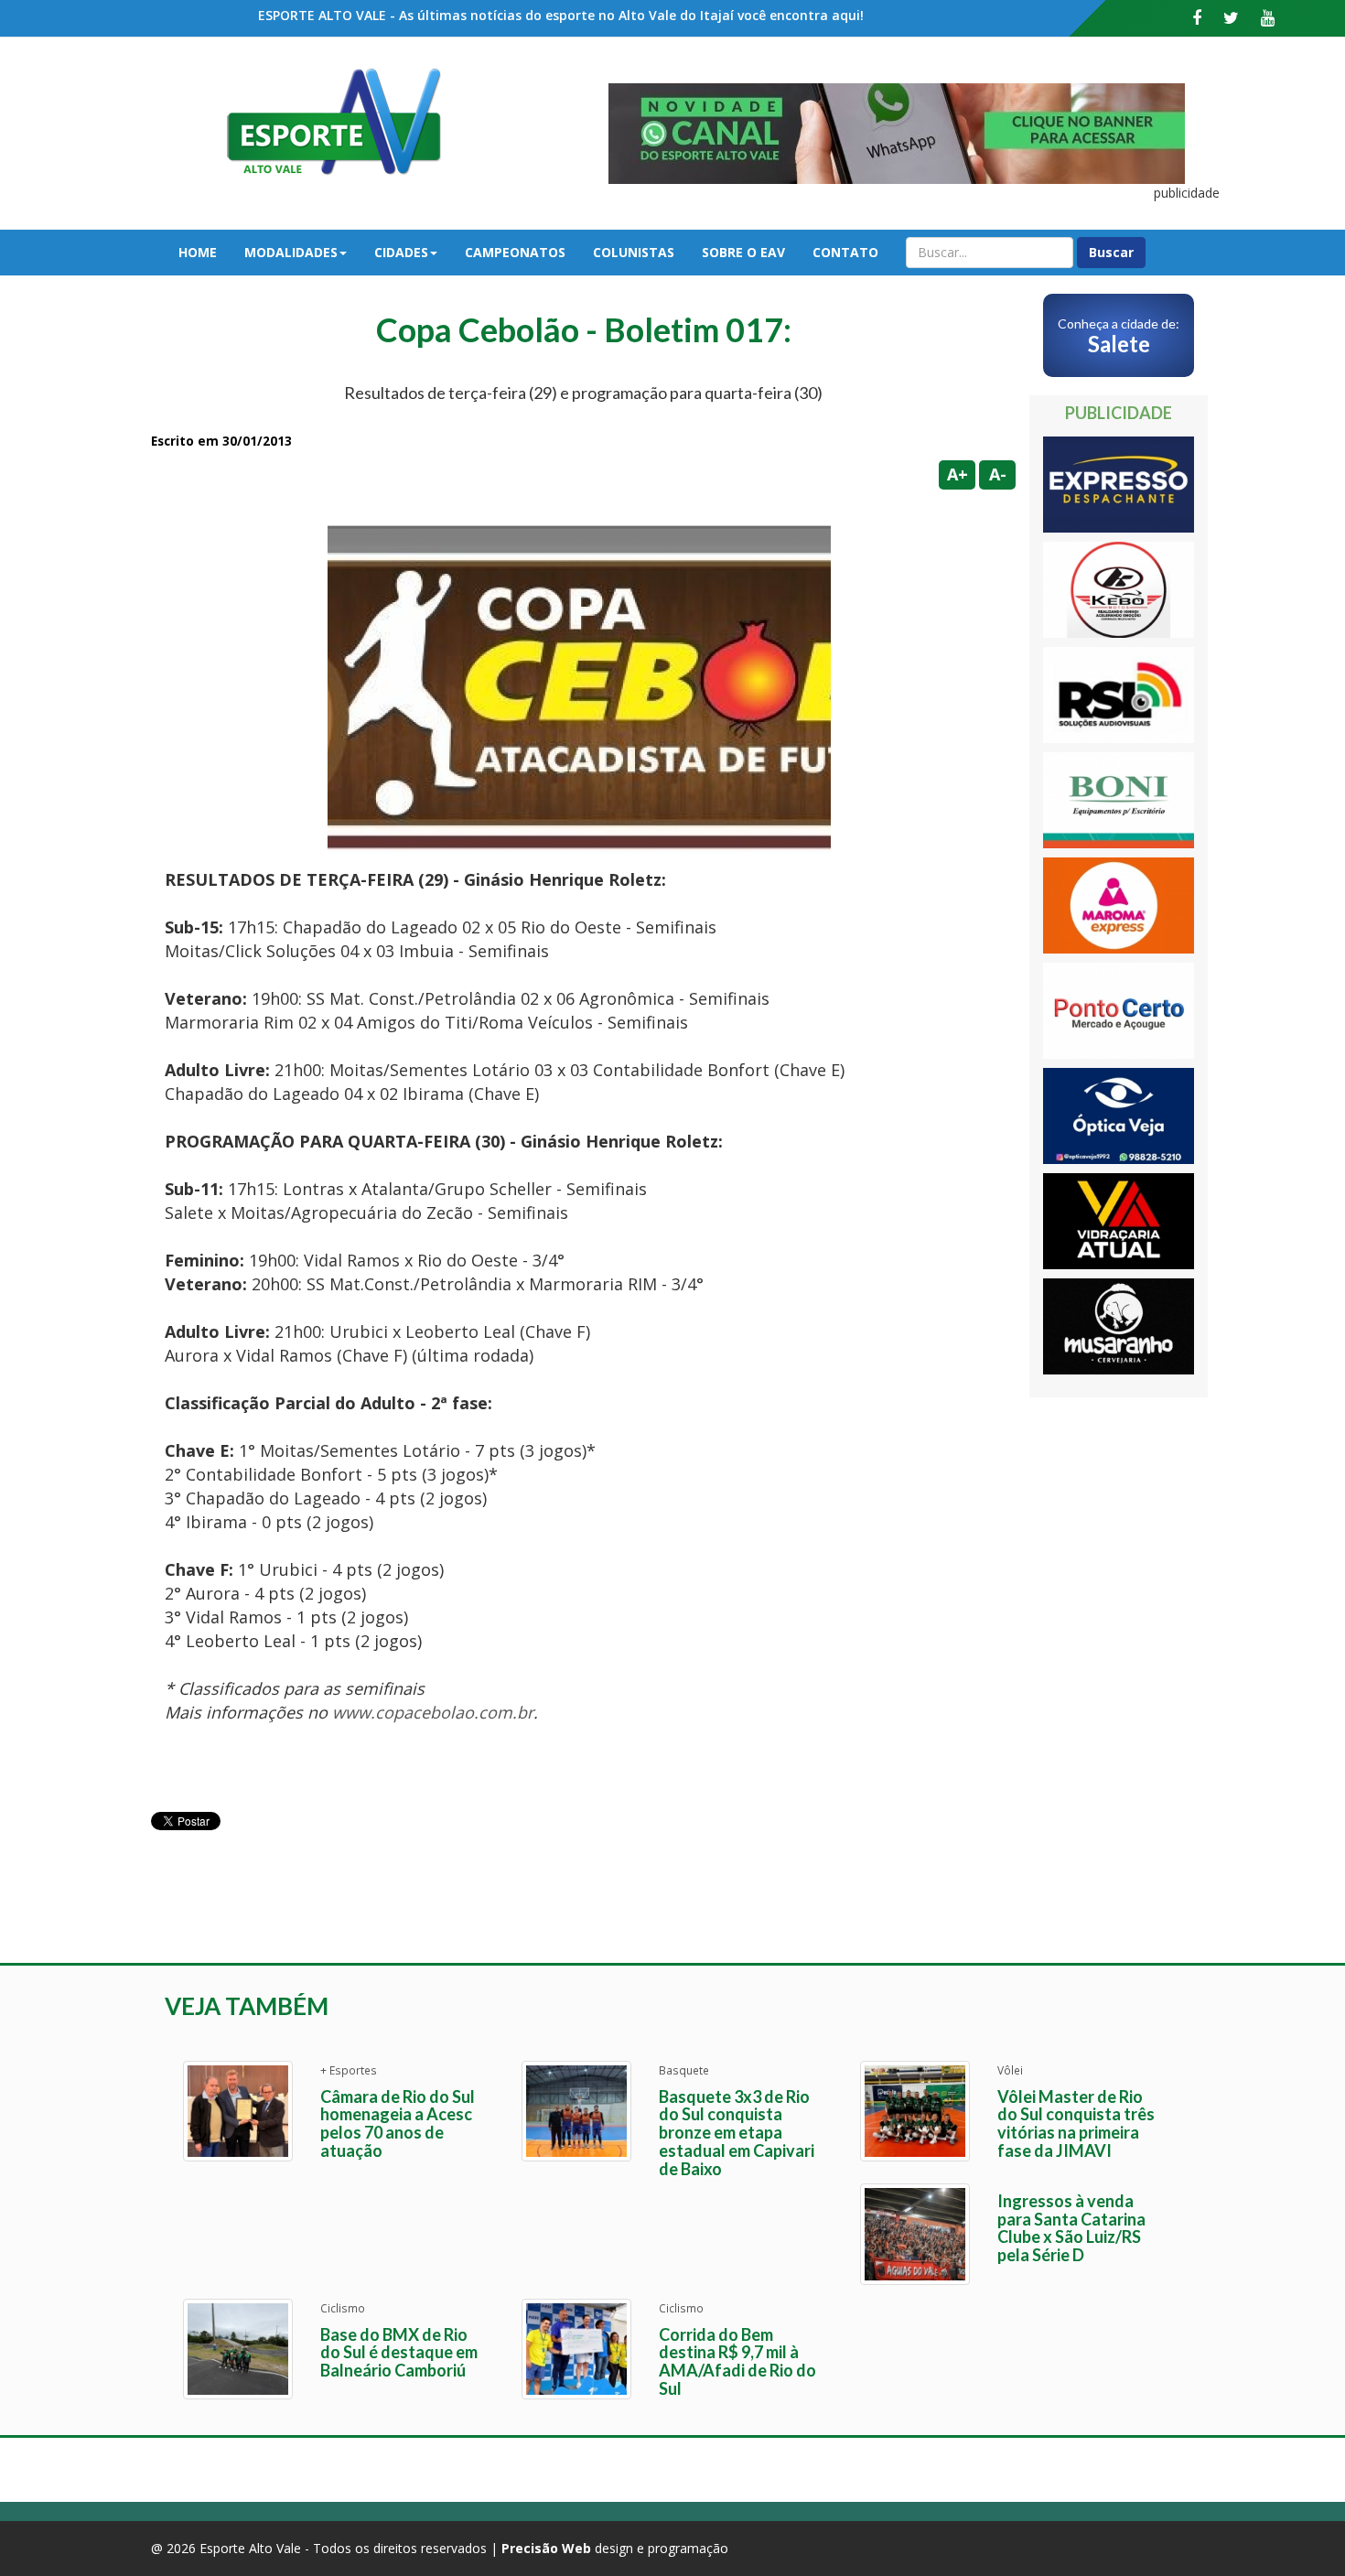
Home (198, 252)
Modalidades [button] (291, 252)
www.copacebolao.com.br (433, 1712)
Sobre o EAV (743, 252)
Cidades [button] (401, 252)
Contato (845, 252)
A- (998, 474)
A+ (958, 474)
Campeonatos (515, 252)
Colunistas (634, 252)
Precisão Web (546, 2548)
